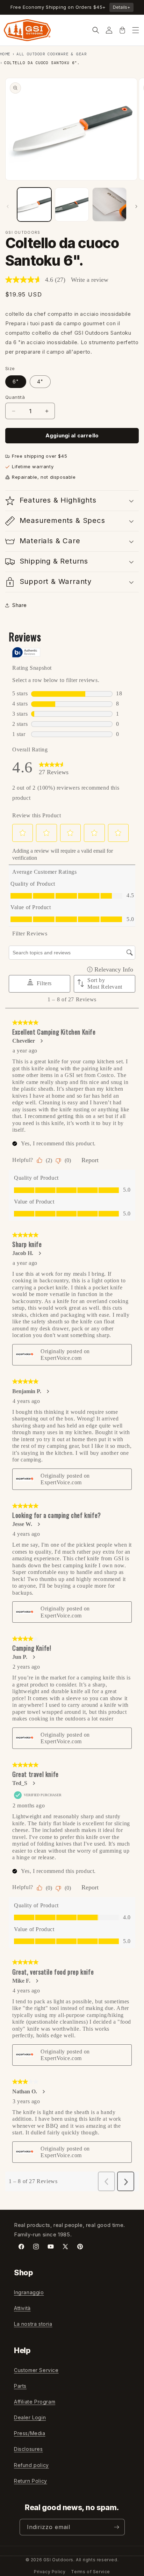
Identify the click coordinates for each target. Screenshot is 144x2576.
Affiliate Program (35, 2402)
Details (121, 7)
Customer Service (36, 2370)
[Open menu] (136, 30)
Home (5, 54)
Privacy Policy (50, 2572)
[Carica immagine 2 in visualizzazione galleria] (72, 205)
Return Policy (31, 2481)
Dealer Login (30, 2417)
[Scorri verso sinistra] (8, 206)
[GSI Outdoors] (27, 30)
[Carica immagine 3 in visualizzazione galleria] (109, 205)
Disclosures (28, 2449)
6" (16, 381)
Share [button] (20, 605)
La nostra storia (33, 2324)
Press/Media (30, 2433)
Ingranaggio (29, 2292)
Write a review (90, 280)
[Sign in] (109, 30)
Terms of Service (91, 2572)
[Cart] (122, 30)
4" (40, 381)
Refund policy (31, 2465)
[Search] (96, 30)
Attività (22, 2308)
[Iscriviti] (117, 2527)
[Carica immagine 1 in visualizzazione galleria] (34, 205)
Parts (20, 2386)
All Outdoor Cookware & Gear (52, 54)
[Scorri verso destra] (136, 206)
